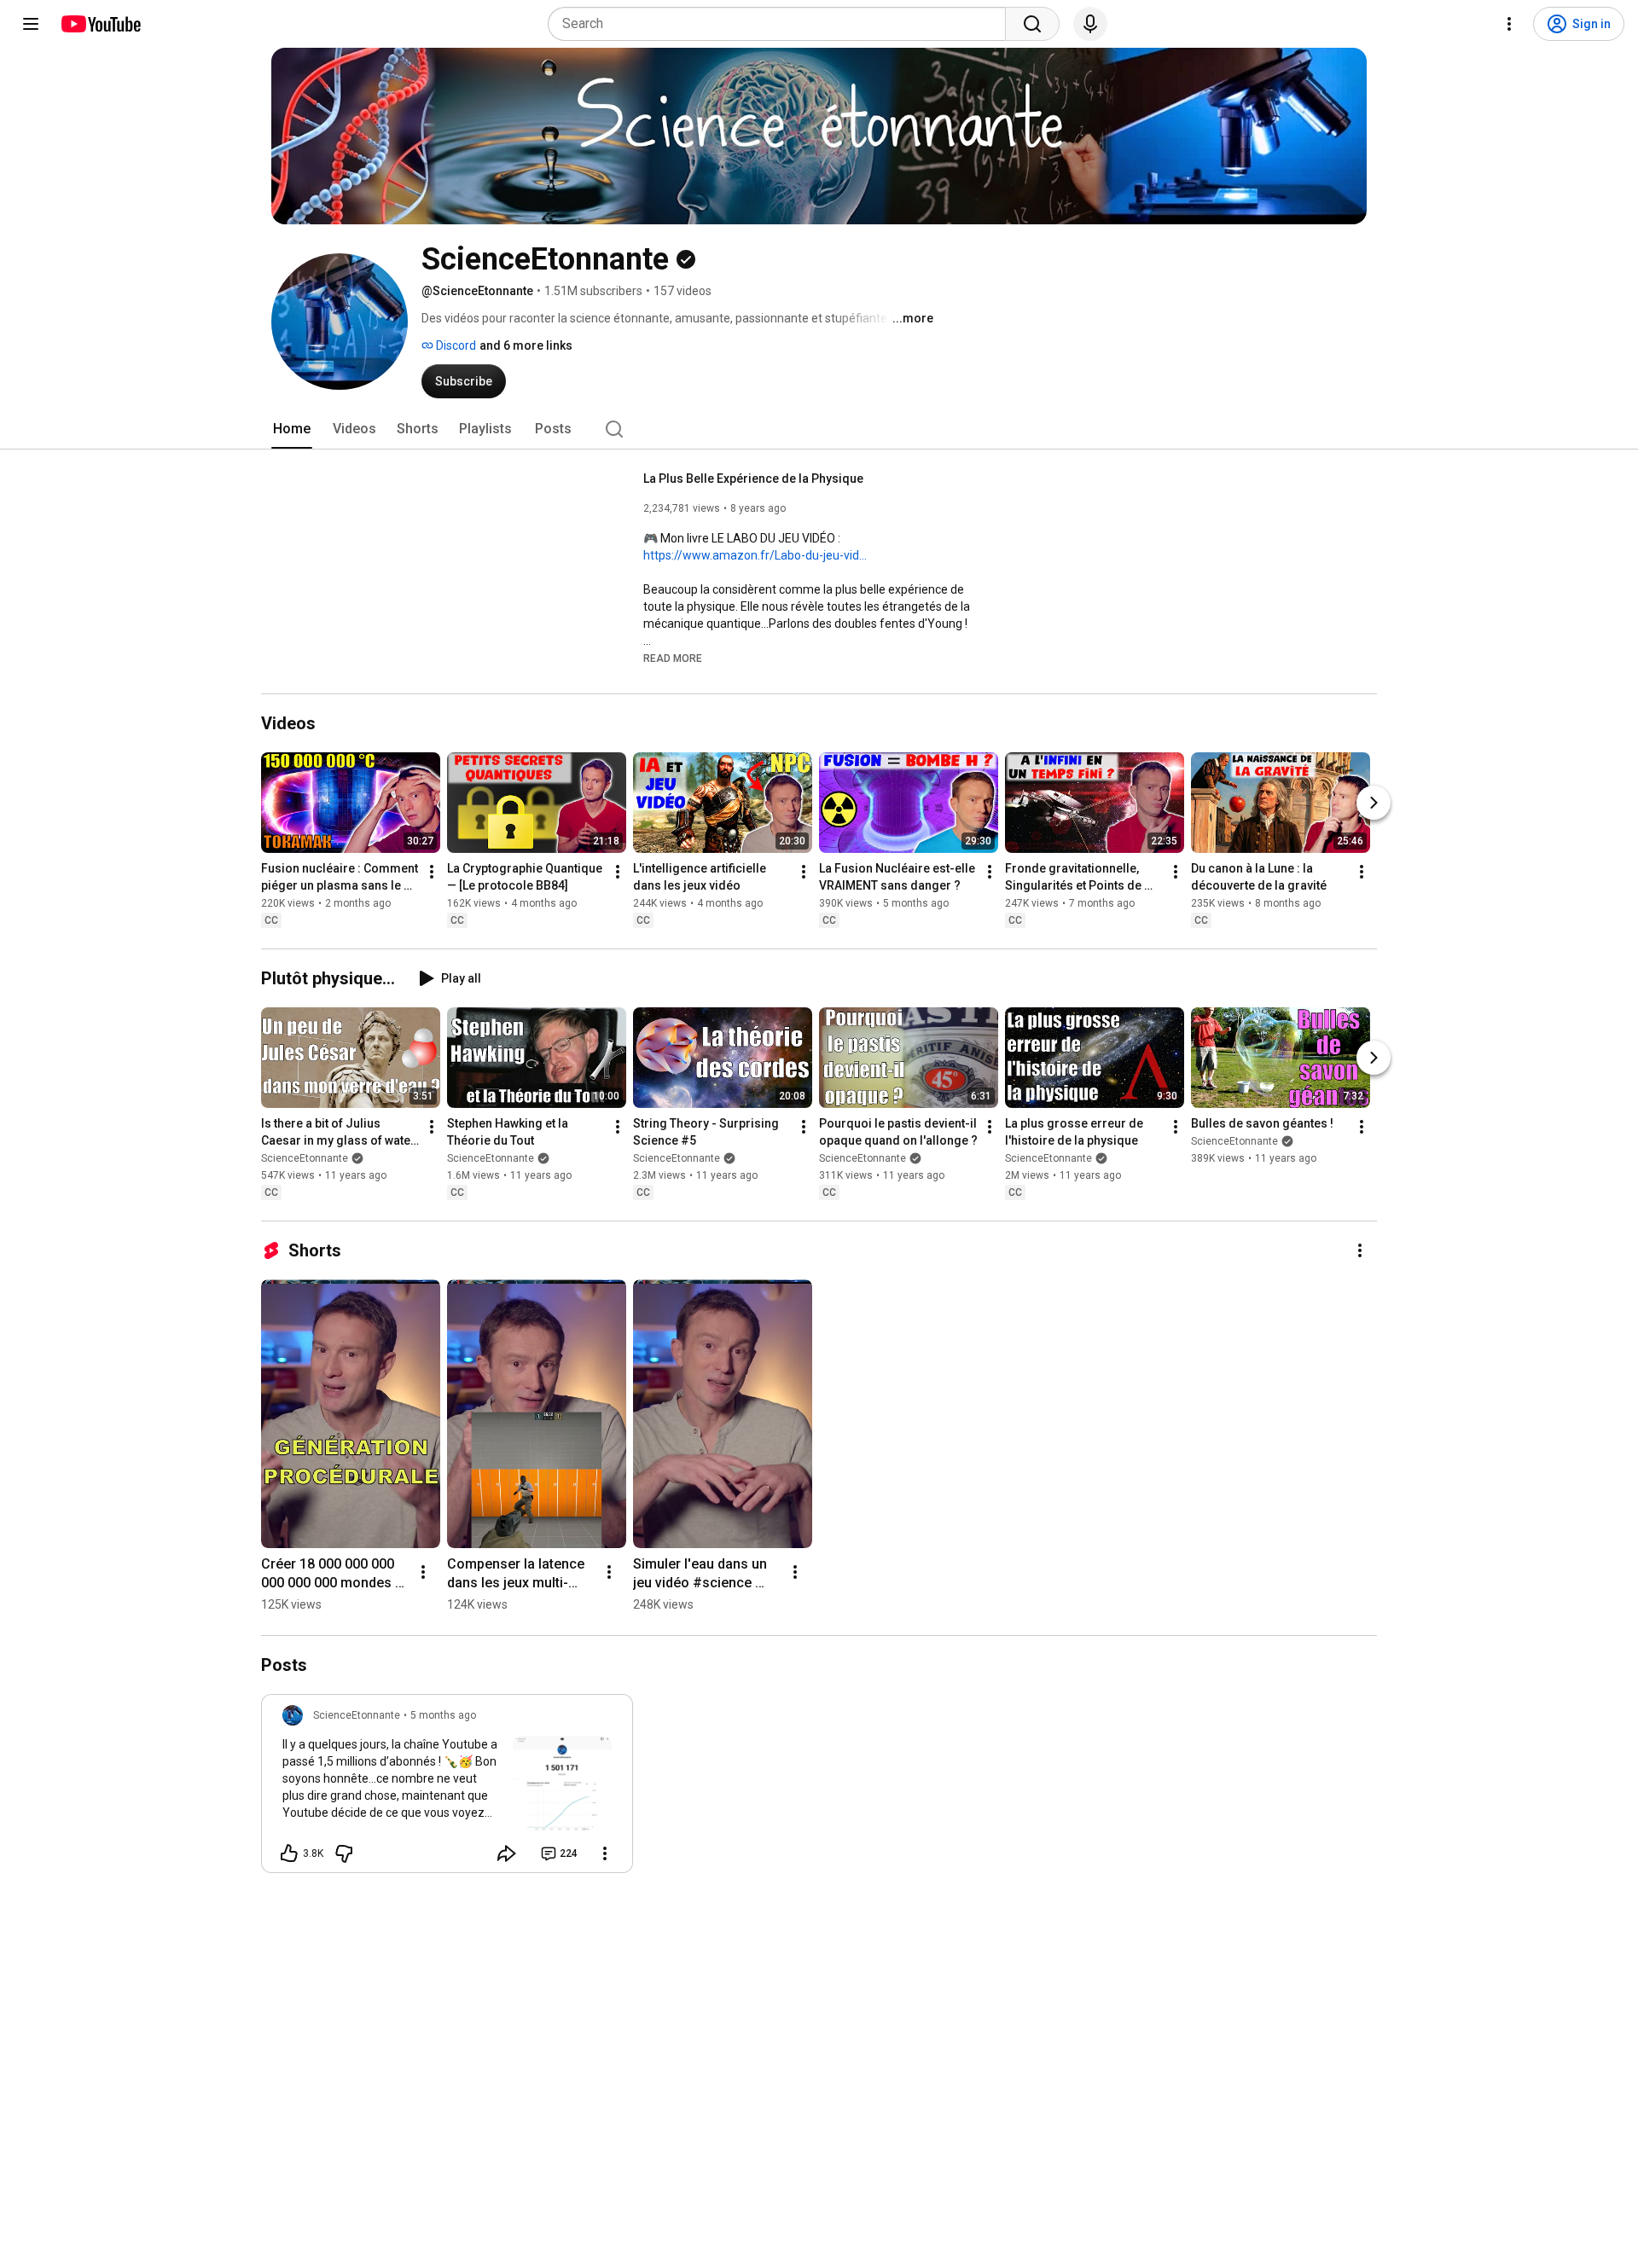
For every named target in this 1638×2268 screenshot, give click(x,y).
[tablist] (819, 429)
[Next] (1374, 803)
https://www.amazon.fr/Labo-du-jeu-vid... (755, 555)
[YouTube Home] (100, 24)
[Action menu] (605, 1853)
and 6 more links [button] (526, 345)
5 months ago (443, 1715)
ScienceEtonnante (305, 1158)
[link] (447, 1789)
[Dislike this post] (344, 1853)
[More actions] (432, 872)
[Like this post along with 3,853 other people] (289, 1853)
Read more (673, 658)
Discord (455, 345)
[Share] (507, 1853)
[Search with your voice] (1090, 24)
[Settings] (1509, 24)
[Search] (1032, 24)
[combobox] (782, 24)
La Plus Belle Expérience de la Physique (753, 479)
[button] (673, 658)
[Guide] (31, 24)
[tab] (292, 429)
